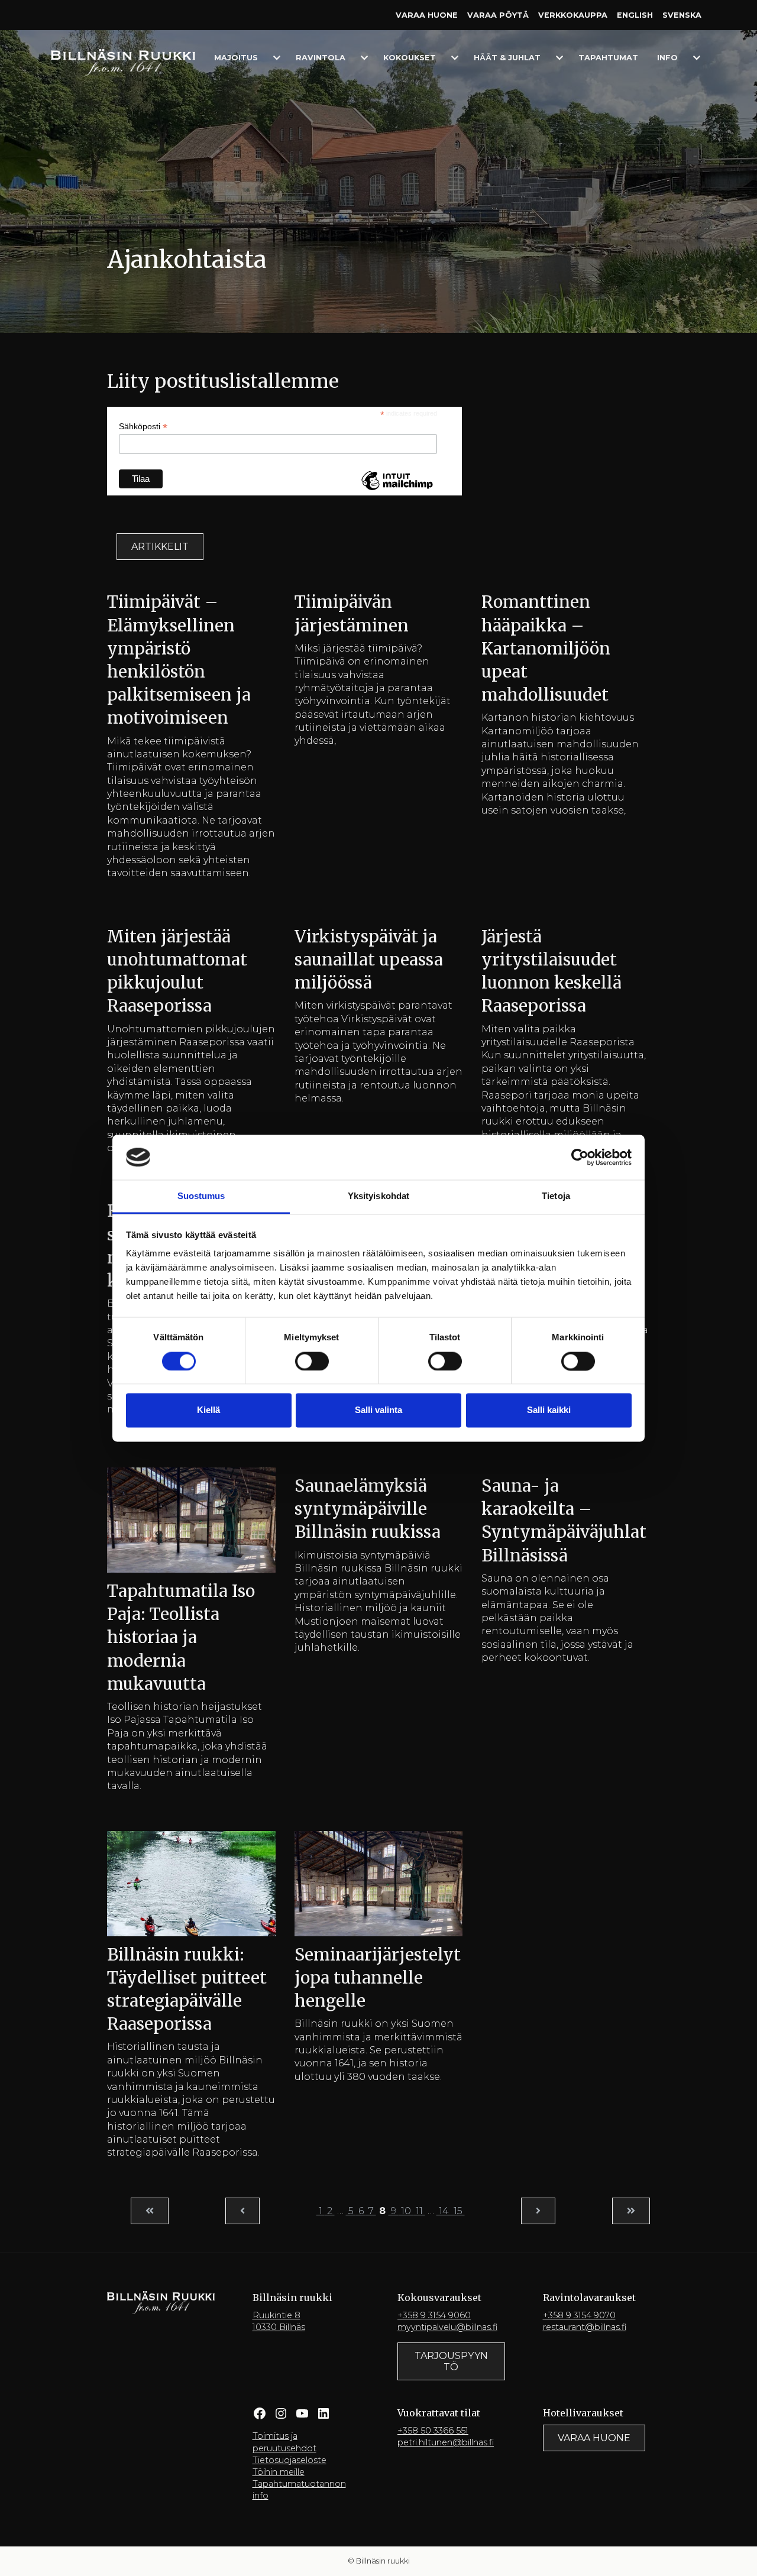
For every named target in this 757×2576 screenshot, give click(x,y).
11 (419, 2211)
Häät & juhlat (507, 58)
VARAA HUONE (594, 2438)
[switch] (312, 1361)
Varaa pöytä (498, 15)
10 (406, 2211)
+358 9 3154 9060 (434, 2315)
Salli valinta (378, 1410)
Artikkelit (160, 547)
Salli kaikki (549, 1410)
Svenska (682, 15)
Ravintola (321, 58)
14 (444, 2211)
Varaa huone (427, 15)
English (635, 15)
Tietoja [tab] (556, 1196)
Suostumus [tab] (201, 1196)
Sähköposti (143, 427)
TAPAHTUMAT (608, 58)
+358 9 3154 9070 (579, 2315)
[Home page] (123, 62)
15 (458, 2211)
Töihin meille (279, 2472)
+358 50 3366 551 (433, 2431)
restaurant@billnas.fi (585, 2327)
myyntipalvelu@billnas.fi (447, 2327)
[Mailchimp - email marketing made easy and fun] (397, 490)
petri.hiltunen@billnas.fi (446, 2442)
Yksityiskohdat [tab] (378, 1196)
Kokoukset (410, 58)
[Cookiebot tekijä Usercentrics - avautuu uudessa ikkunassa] (580, 1157)
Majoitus (236, 58)
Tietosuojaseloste (289, 2460)
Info (667, 58)
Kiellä (208, 1410)
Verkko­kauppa (573, 15)
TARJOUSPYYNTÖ (451, 2361)
